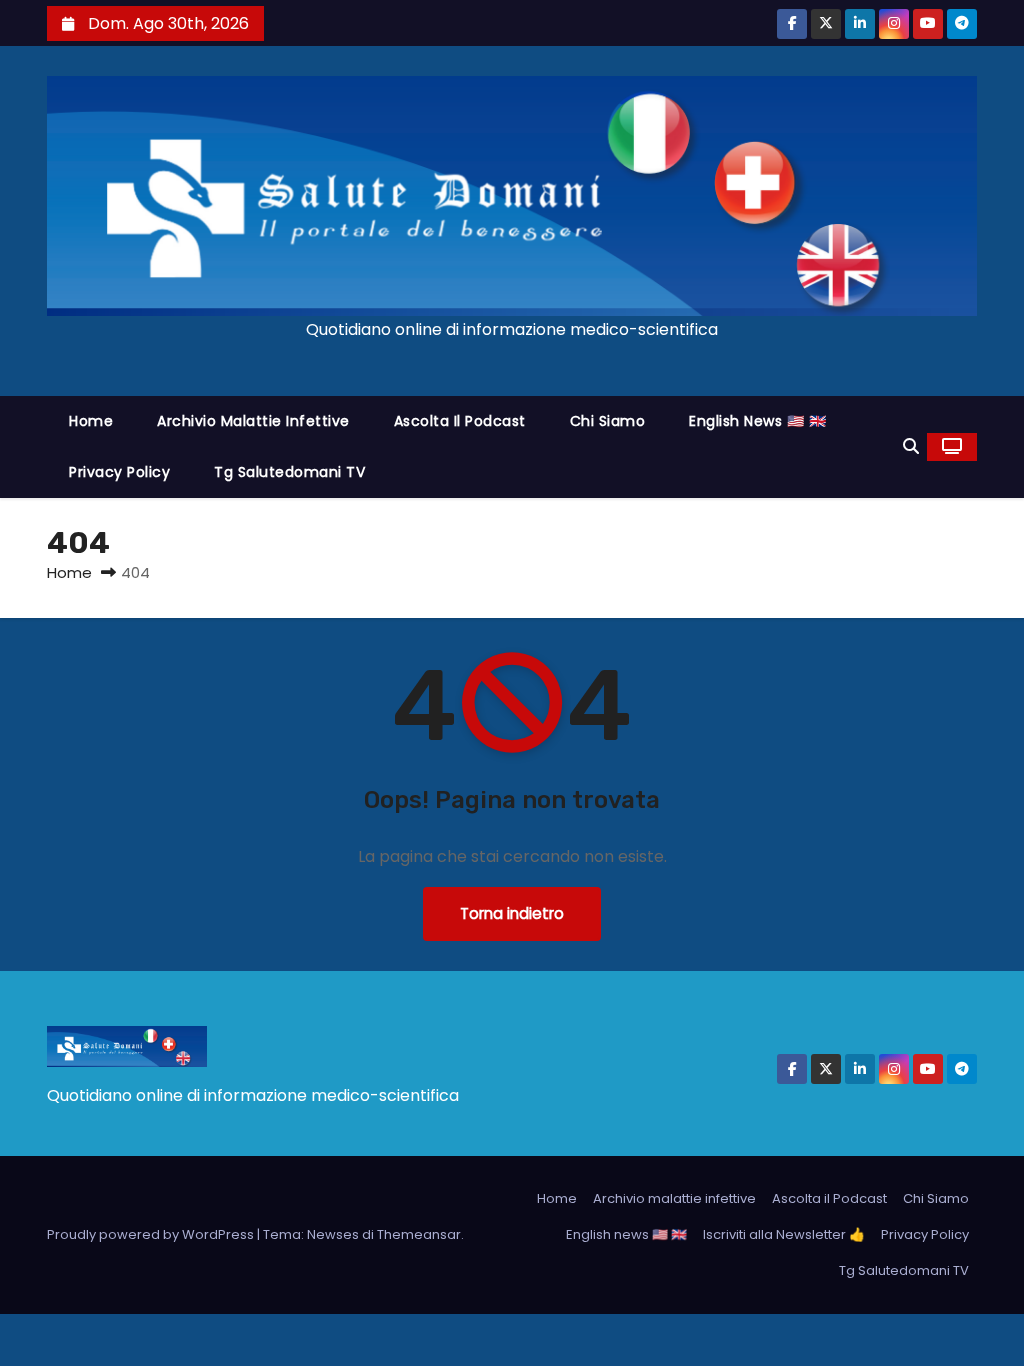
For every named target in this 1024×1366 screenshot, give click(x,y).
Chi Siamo (608, 421)
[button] (911, 446)
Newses (333, 1234)
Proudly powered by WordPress (152, 1234)
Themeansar (419, 1234)
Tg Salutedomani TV (289, 472)
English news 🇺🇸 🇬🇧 (757, 421)
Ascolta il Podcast (460, 421)
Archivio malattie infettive (253, 421)
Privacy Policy (119, 472)
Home (91, 421)
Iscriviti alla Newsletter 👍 (784, 1234)
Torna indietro (512, 913)
